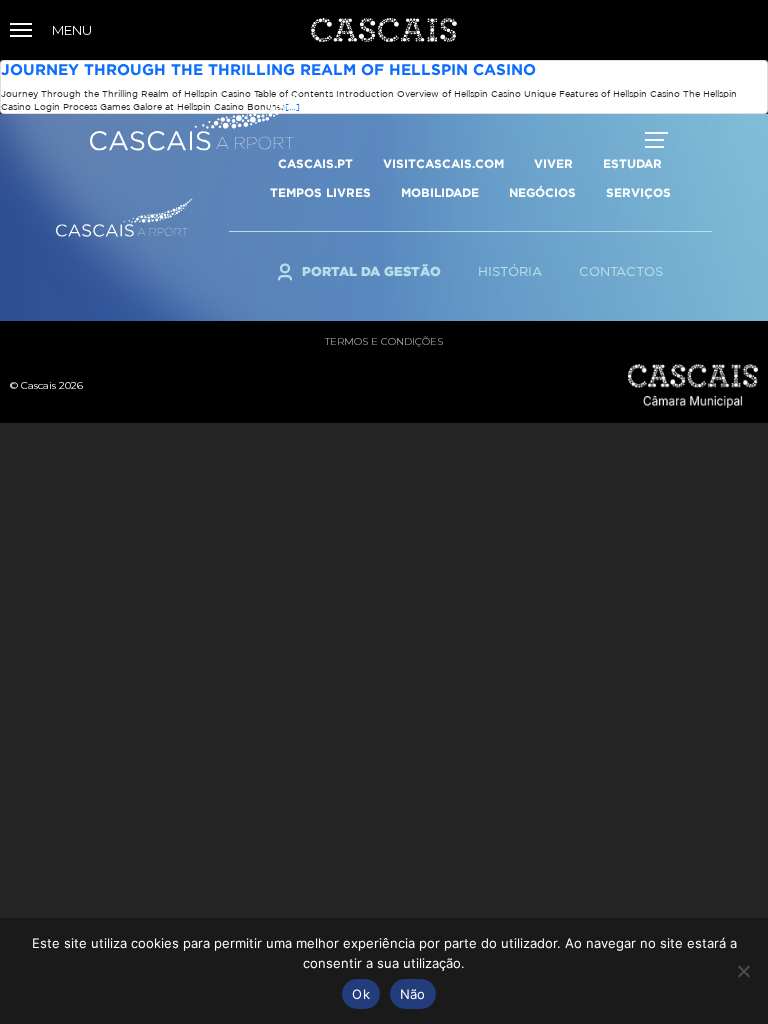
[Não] (743, 971)
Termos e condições (384, 341)
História (510, 271)
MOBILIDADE (440, 192)
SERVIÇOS (638, 192)
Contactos (621, 271)
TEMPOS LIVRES (320, 192)
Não (413, 994)
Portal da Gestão (371, 271)
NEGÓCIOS (542, 192)
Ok (361, 994)
